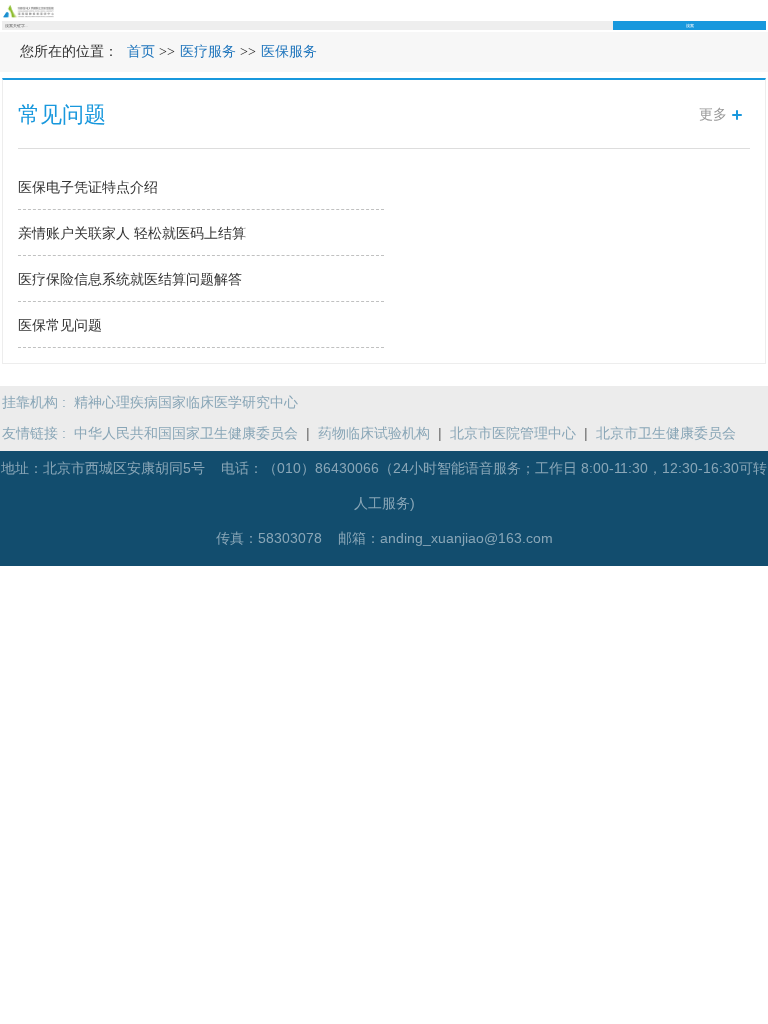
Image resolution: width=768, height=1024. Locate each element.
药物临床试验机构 (374, 433)
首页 (141, 51)
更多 (713, 114)
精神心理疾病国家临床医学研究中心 (186, 402)
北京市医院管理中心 (513, 433)
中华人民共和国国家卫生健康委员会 (186, 433)
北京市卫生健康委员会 (666, 433)
